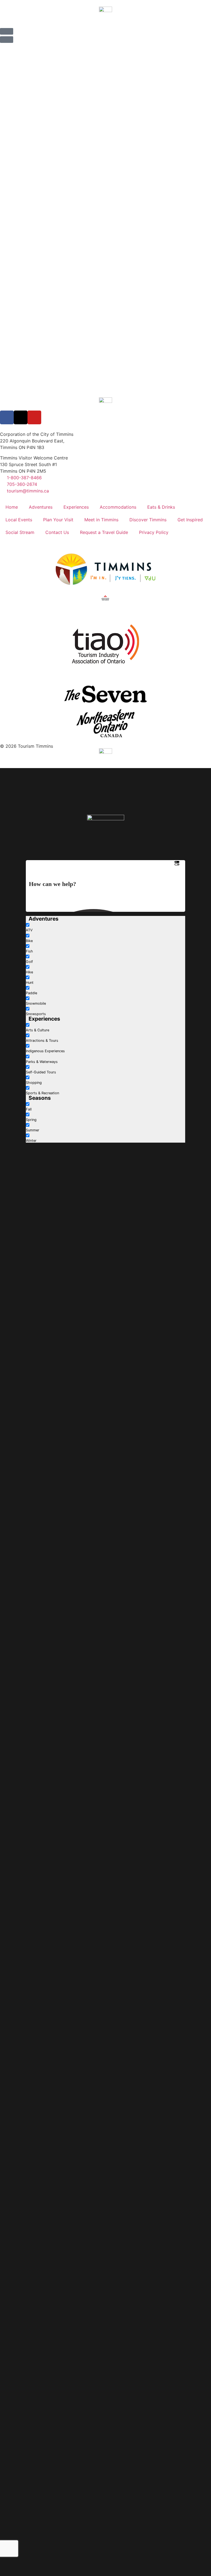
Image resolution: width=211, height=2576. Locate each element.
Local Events (19, 520)
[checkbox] (53, 927)
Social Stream (20, 532)
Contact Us (57, 532)
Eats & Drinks (161, 507)
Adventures (41, 507)
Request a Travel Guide (104, 532)
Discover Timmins (148, 520)
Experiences (76, 507)
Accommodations (118, 507)
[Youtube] (34, 417)
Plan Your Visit (58, 520)
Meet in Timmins (101, 520)
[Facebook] (7, 417)
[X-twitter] (21, 417)
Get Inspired (190, 520)
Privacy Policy (154, 532)
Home (12, 507)
